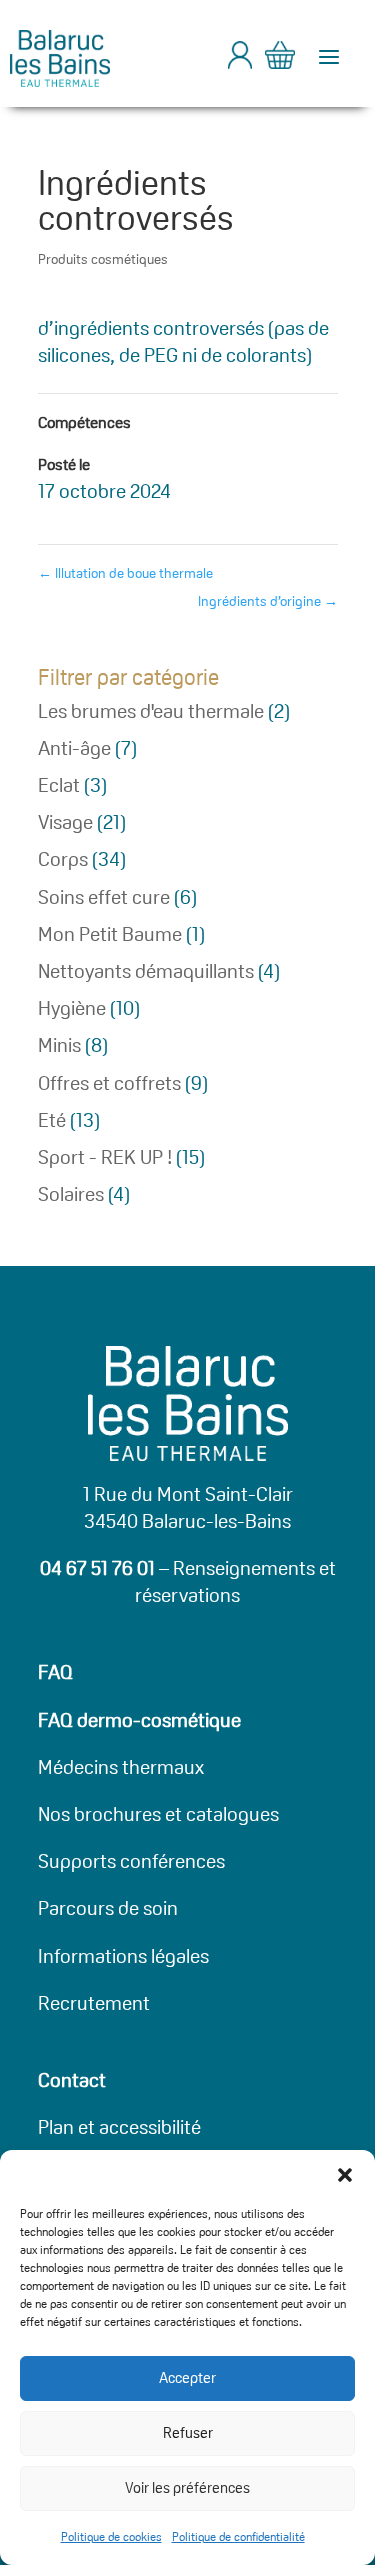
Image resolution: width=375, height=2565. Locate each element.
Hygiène (72, 1008)
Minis (59, 1045)
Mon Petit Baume (110, 934)
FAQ (55, 1672)
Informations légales (123, 1956)
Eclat (59, 785)
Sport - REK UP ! (105, 1157)
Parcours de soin (108, 1908)
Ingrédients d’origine (268, 601)
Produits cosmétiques (103, 259)
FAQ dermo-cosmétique (139, 1720)
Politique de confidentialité (238, 2536)
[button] (345, 2175)
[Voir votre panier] (280, 58)
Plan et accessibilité (119, 2127)
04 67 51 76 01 (97, 1568)
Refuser (188, 2432)
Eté (52, 1120)
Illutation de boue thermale (125, 573)
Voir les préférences (187, 2487)
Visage (65, 822)
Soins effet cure (104, 897)
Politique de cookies (111, 2536)
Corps (63, 859)
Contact (72, 2080)
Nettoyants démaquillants (146, 971)
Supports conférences (131, 1861)
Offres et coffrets (109, 1083)
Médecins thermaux (121, 1767)
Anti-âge (74, 748)
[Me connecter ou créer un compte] (240, 63)
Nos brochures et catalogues (158, 1814)
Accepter (187, 2377)
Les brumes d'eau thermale (151, 711)
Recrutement (94, 2003)
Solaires (71, 1194)
